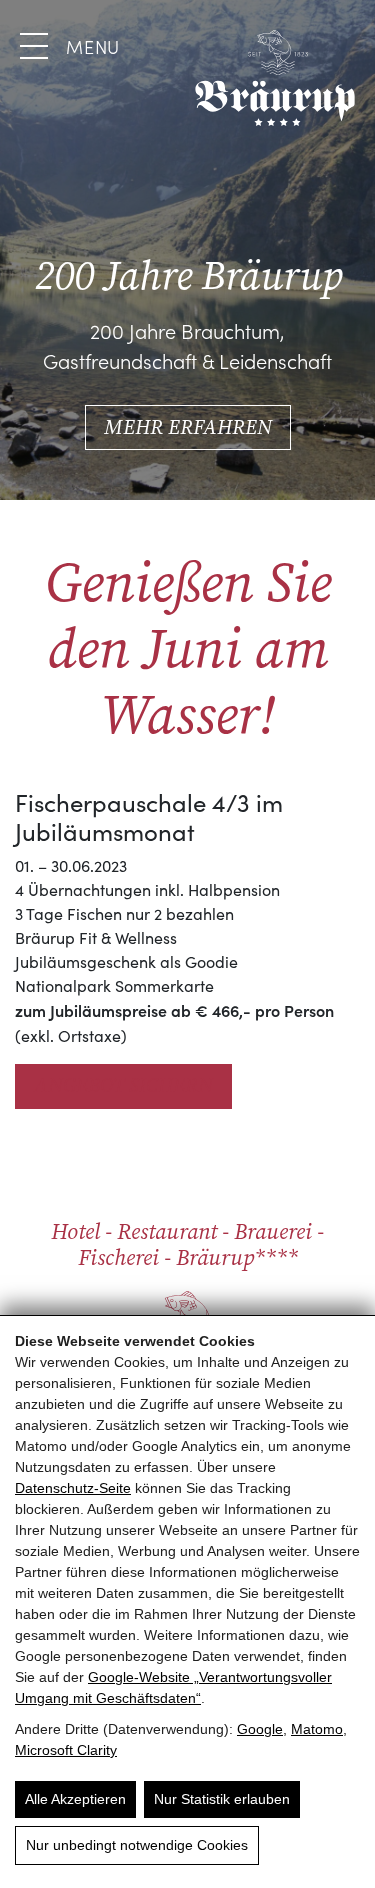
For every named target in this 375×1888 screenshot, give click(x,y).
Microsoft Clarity (66, 1750)
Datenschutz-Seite (73, 1488)
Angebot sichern (123, 1085)
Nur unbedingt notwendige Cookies (137, 1845)
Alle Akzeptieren (75, 1799)
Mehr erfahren (188, 427)
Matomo (317, 1729)
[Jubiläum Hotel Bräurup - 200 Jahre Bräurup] (275, 78)
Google (260, 1729)
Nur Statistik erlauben (222, 1799)
